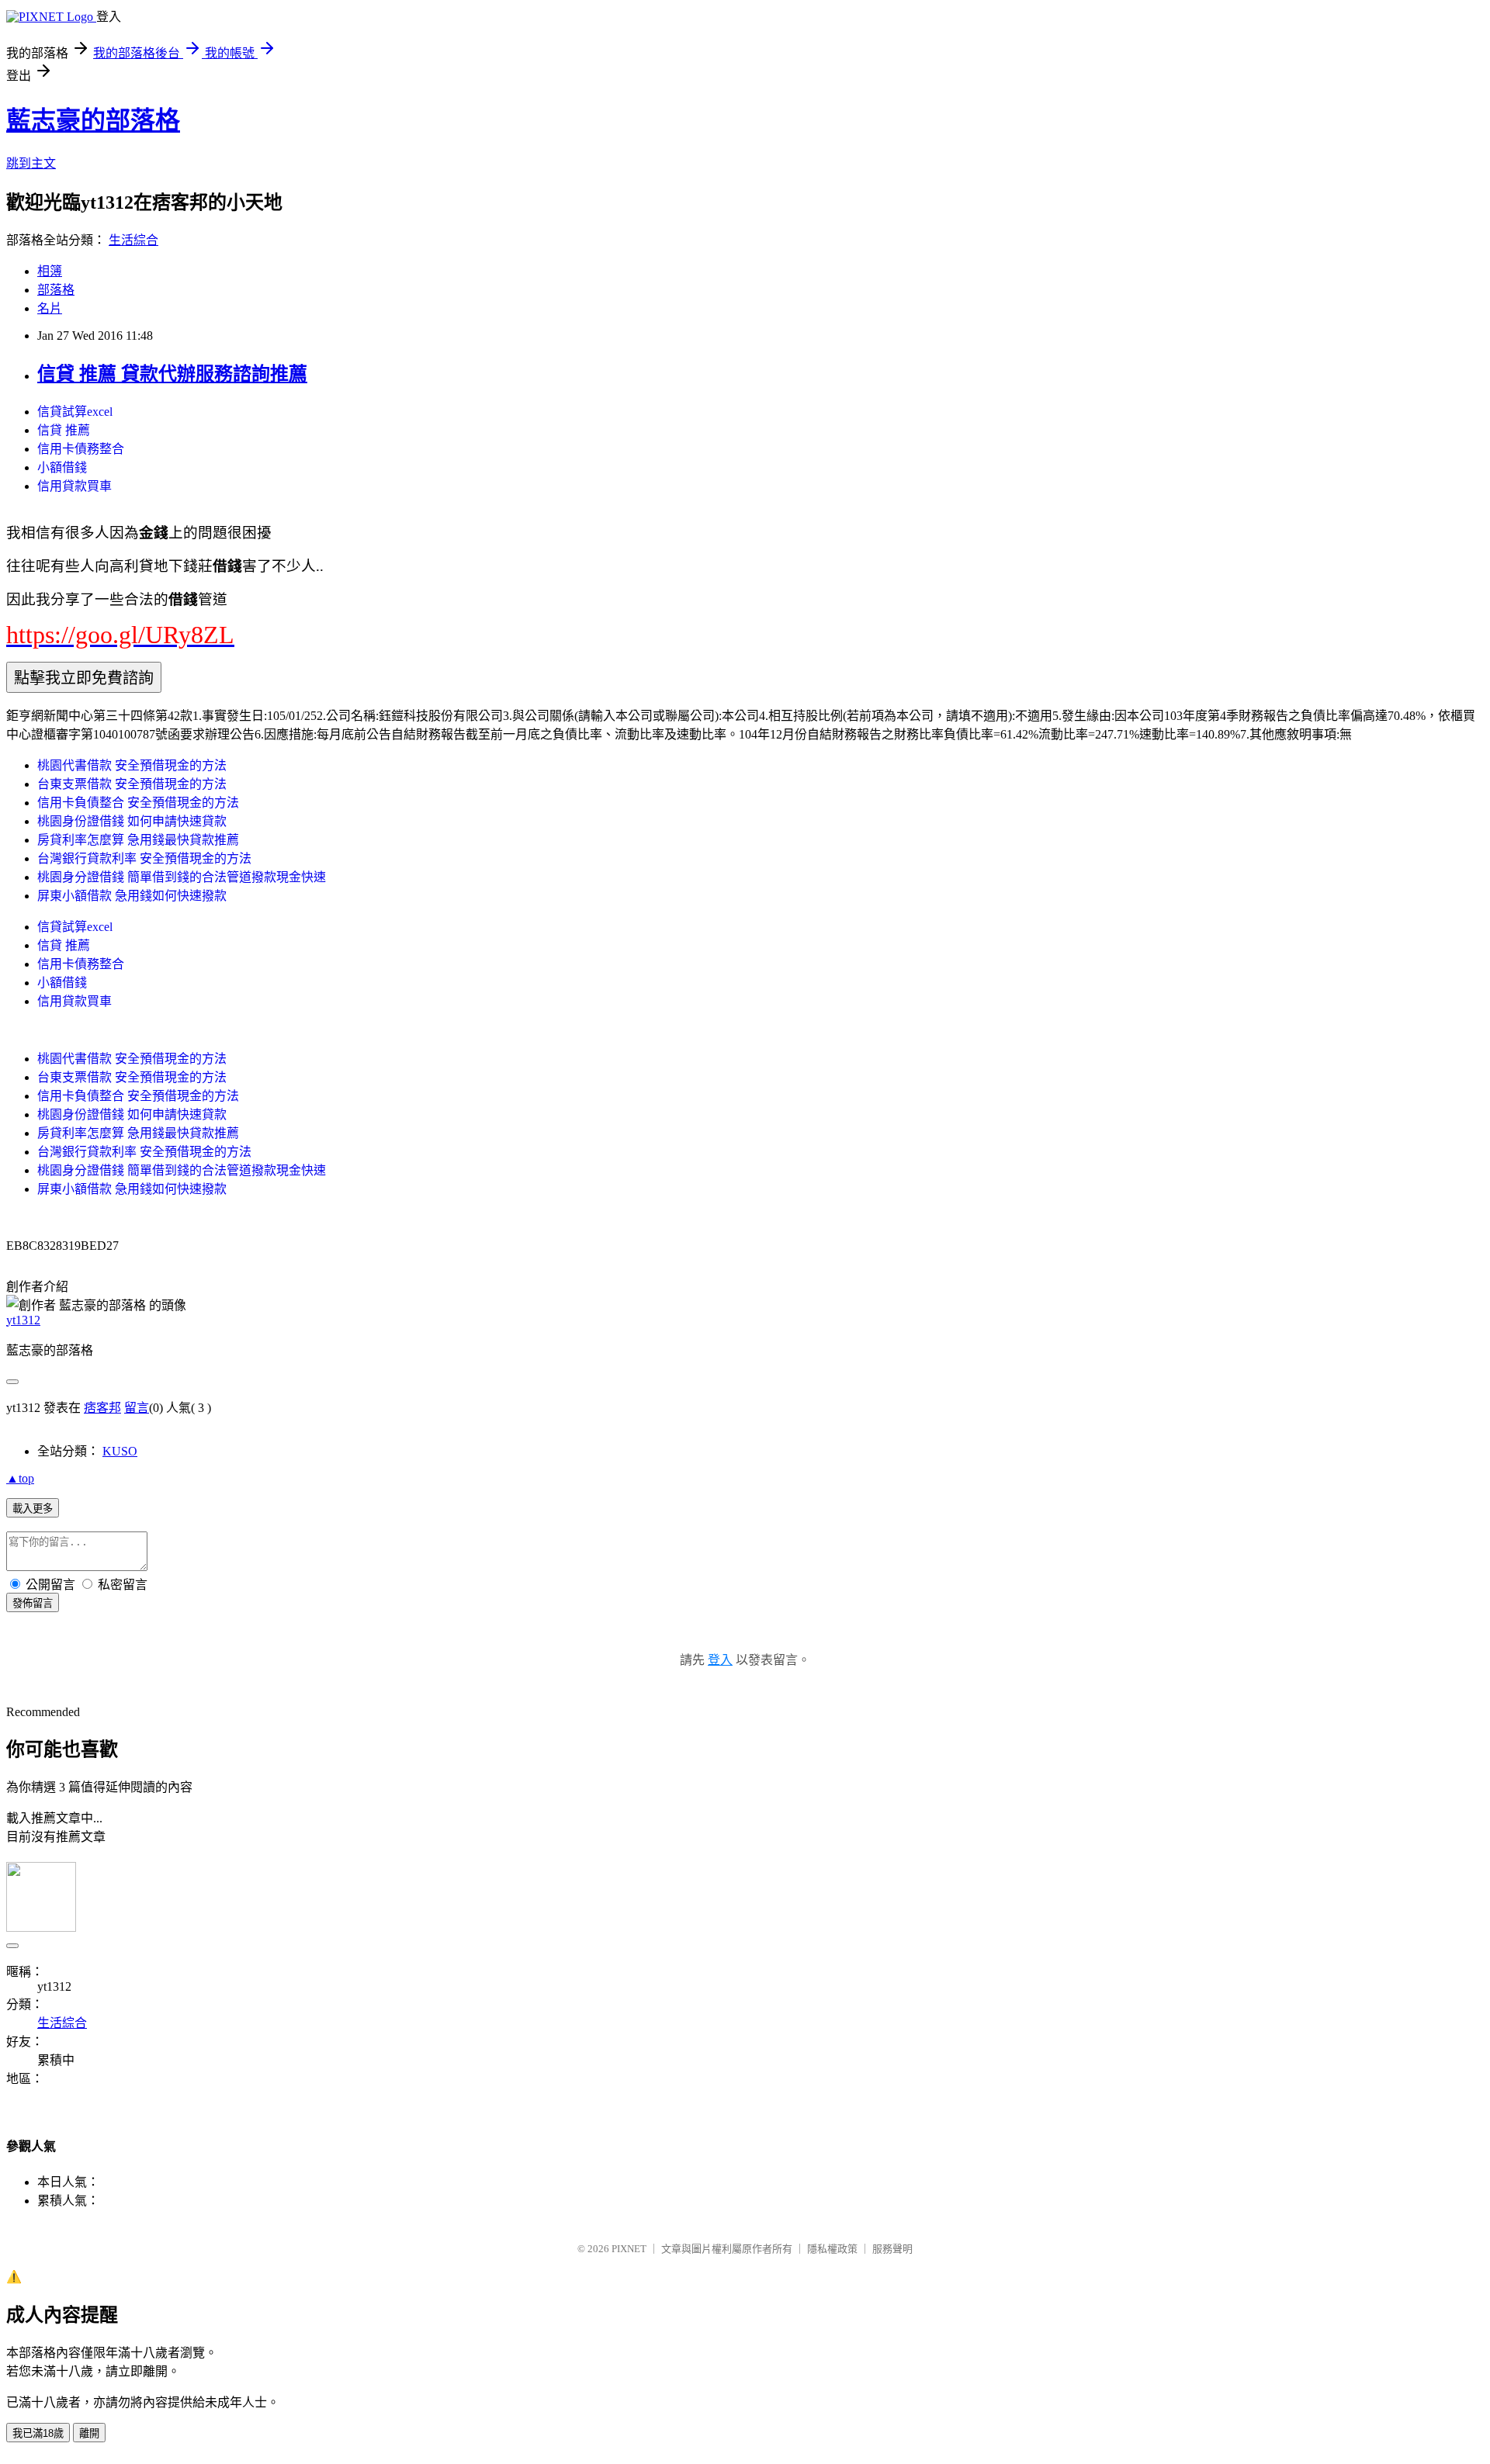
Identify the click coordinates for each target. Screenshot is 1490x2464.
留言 (137, 1408)
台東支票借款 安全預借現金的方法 (132, 784)
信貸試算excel (75, 412)
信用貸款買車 (74, 486)
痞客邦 (102, 1408)
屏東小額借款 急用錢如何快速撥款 (132, 896)
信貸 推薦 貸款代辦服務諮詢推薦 (172, 374)
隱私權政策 (832, 2249)
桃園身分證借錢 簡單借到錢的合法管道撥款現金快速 (182, 877)
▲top (20, 1478)
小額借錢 (62, 467)
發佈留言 (33, 1603)
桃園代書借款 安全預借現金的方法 (132, 765)
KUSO (120, 1451)
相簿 (50, 271)
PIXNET (629, 2249)
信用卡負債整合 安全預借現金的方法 (138, 803)
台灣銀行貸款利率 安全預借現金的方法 (144, 858)
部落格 (56, 290)
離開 (89, 2433)
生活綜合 (133, 240)
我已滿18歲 (38, 2433)
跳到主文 (31, 163)
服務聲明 (892, 2249)
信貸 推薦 (64, 430)
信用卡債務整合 (81, 449)
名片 (50, 308)
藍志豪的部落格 (93, 120)
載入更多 (33, 1509)
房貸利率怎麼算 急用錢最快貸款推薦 (138, 840)
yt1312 (23, 1320)
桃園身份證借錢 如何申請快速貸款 (132, 821)
